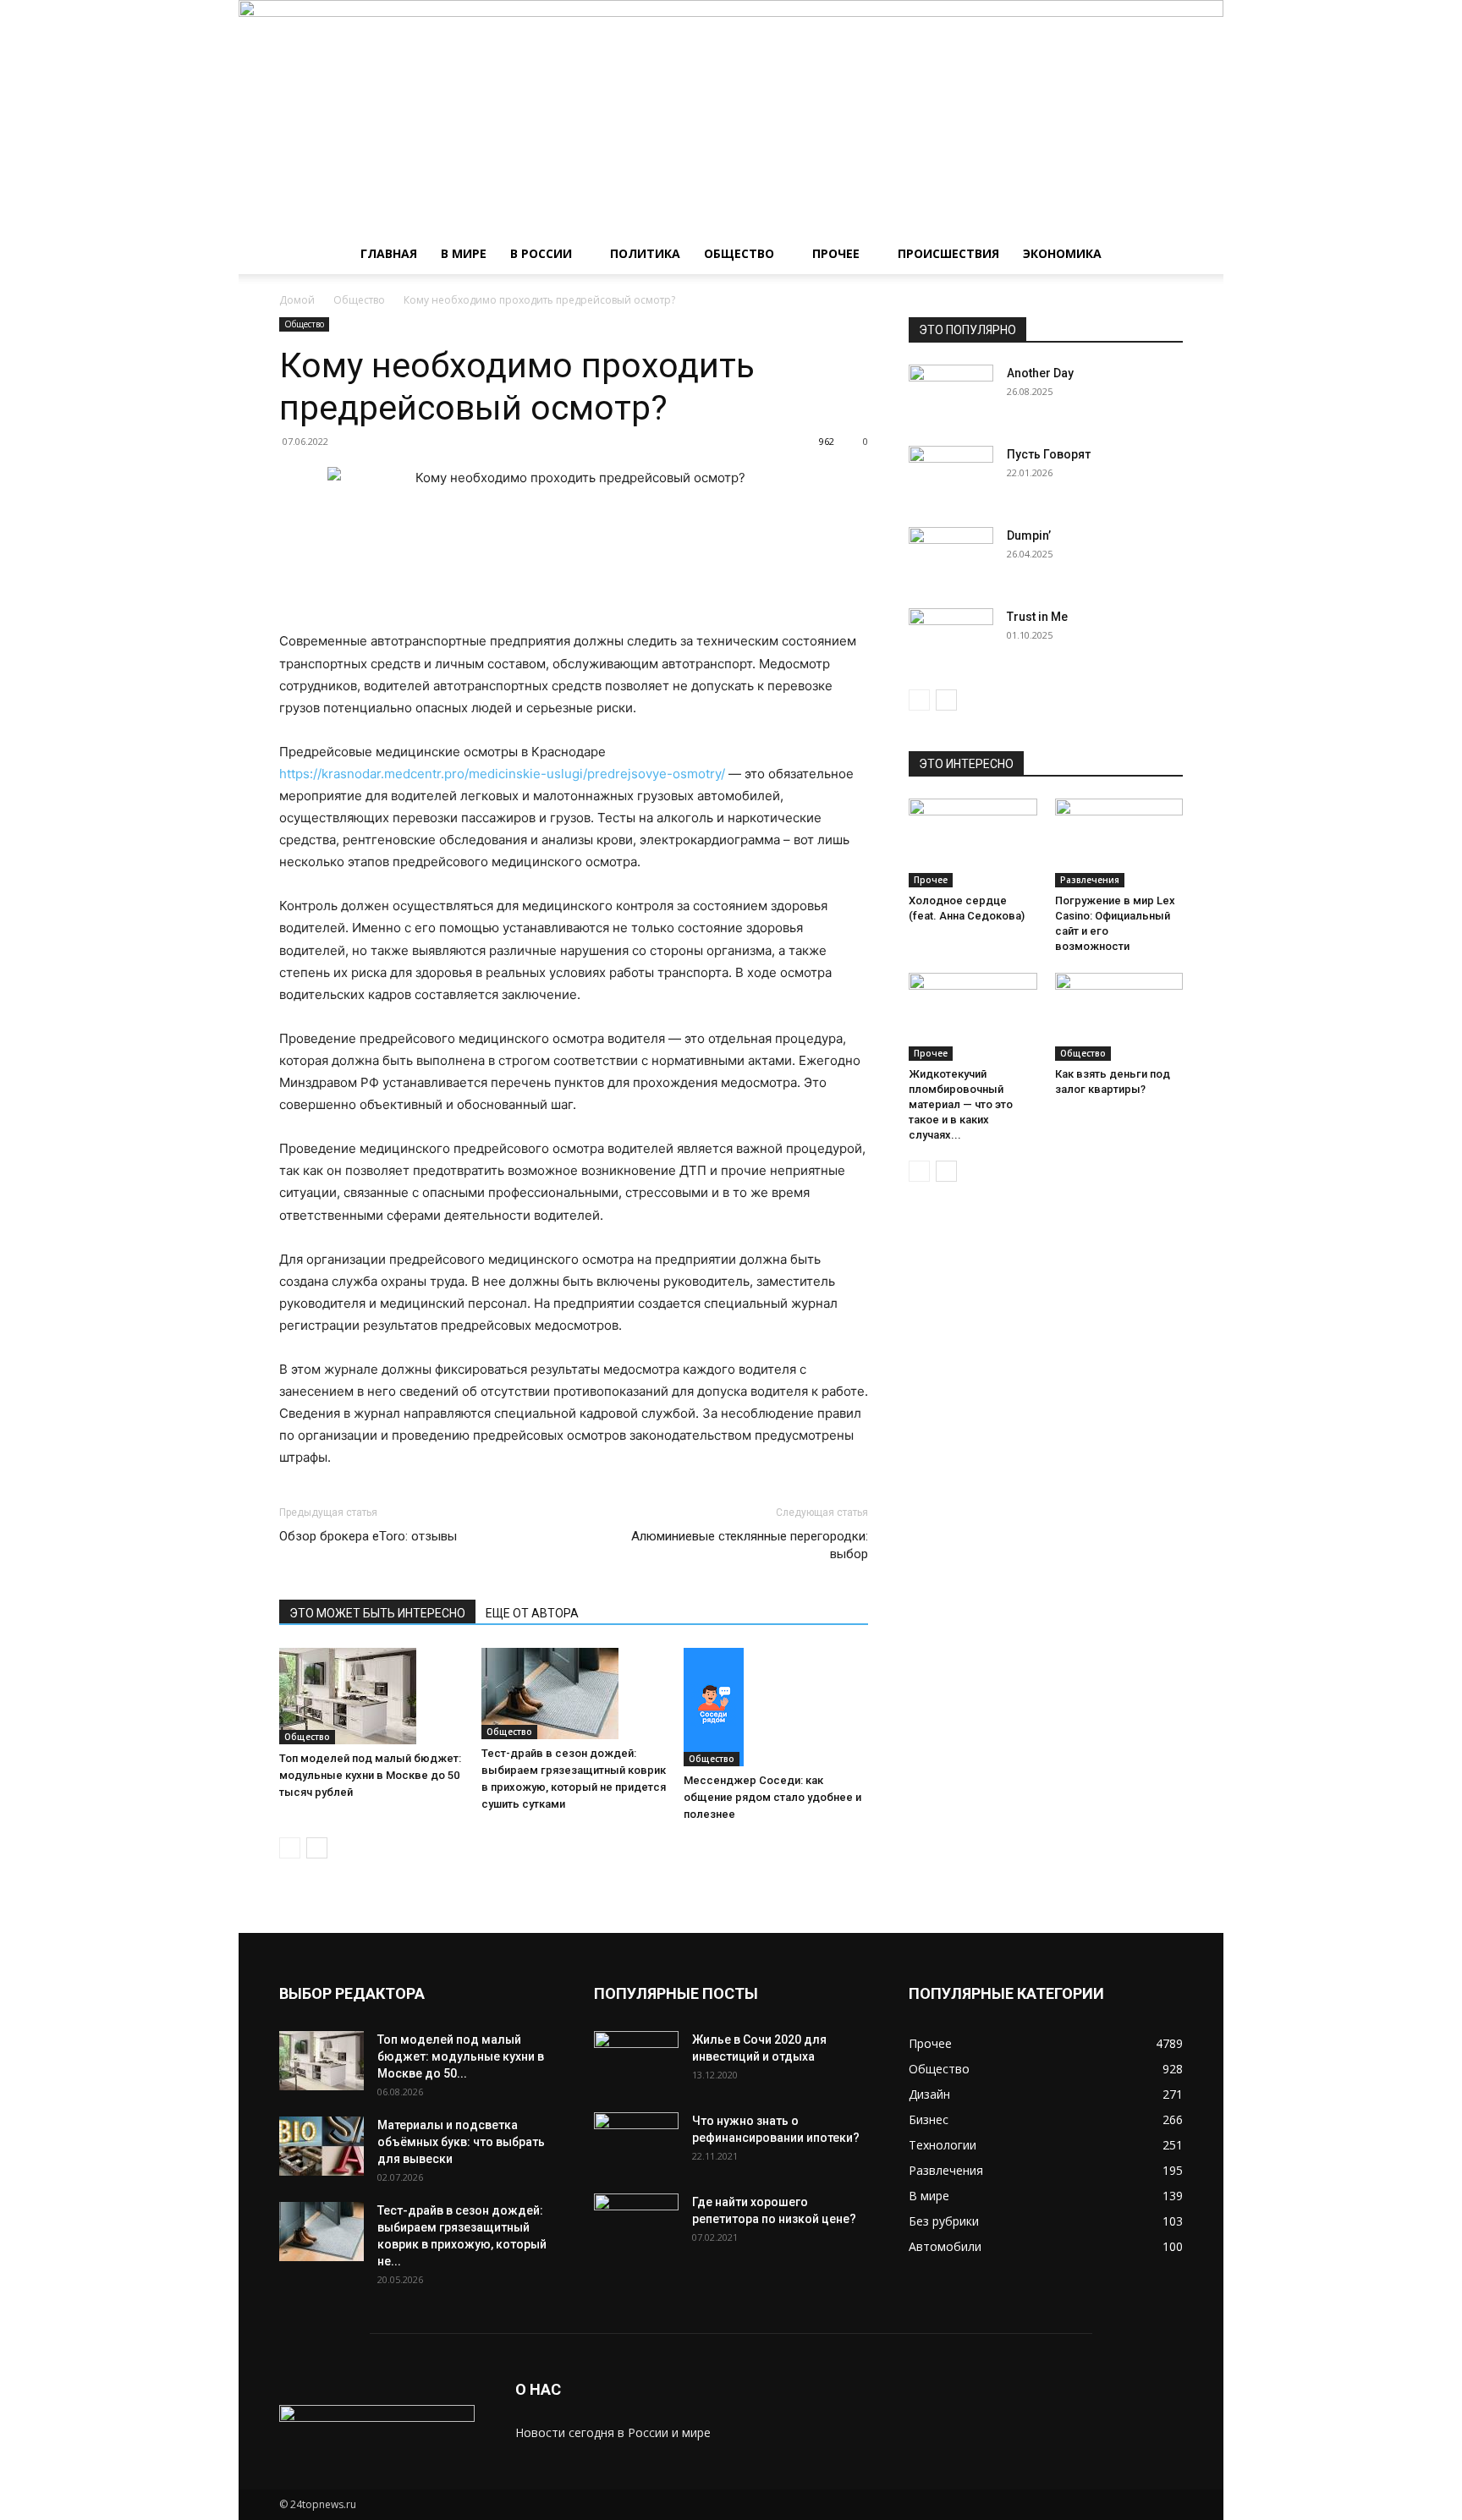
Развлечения (1090, 880)
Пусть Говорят (1049, 454)
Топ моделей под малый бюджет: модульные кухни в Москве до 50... (461, 2056)
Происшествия (948, 253)
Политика (645, 253)
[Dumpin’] (951, 557)
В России (541, 253)
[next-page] (317, 1848)
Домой (297, 300)
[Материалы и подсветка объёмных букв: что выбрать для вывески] (322, 2146)
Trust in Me (1037, 617)
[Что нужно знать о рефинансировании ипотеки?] (636, 2142)
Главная (389, 253)
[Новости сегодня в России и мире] (731, 117)
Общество (739, 253)
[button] (1162, 255)
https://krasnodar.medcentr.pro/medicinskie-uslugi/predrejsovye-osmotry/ (502, 774)
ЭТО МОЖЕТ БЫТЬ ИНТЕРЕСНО (377, 1613)
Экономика (1062, 253)
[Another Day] (951, 394)
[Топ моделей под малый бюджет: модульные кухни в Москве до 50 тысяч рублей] (371, 1696)
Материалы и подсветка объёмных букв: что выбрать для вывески (461, 2142)
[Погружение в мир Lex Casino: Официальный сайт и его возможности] (1119, 843)
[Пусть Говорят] (951, 475)
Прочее (836, 253)
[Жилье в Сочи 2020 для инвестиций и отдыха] (636, 2061)
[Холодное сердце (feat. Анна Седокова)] (973, 843)
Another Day (1040, 373)
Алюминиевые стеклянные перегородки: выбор (750, 1545)
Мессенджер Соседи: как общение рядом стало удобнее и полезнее (772, 1797)
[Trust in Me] (951, 638)
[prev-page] (290, 1848)
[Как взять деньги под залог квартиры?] (1119, 1017)
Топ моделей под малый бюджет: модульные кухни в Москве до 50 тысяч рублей (370, 1775)
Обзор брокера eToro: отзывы (368, 1536)
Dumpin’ (1029, 535)
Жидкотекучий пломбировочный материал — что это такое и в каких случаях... (961, 1104)
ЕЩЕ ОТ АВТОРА (532, 1613)
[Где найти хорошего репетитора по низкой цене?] (636, 2223)
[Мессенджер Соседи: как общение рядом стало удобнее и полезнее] (776, 1707)
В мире (464, 253)
